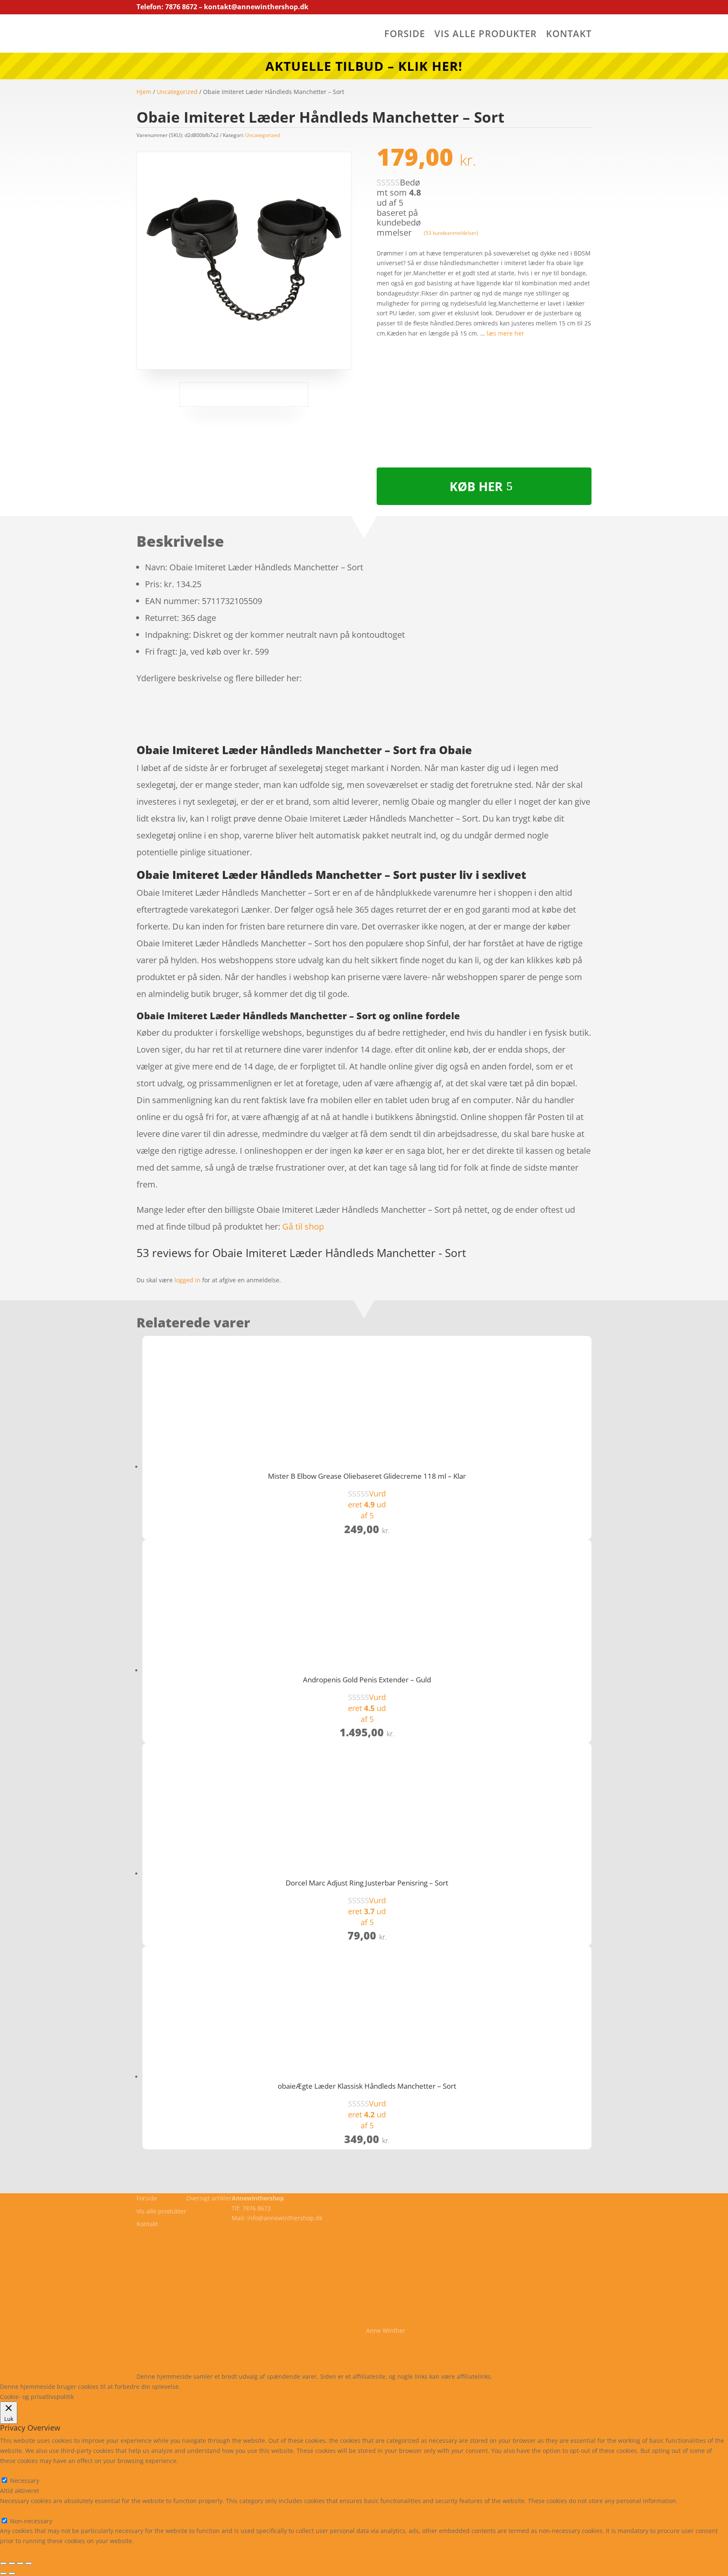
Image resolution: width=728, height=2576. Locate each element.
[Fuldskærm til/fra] (12, 2563)
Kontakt (569, 35)
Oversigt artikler (209, 2198)
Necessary (25, 2481)
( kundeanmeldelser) (451, 233)
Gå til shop (303, 1226)
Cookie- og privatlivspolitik (173, 2356)
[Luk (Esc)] (29, 2563)
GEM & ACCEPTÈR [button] (25, 2551)
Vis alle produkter (486, 35)
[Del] (20, 2563)
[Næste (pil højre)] (12, 2573)
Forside (405, 35)
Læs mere (204, 2387)
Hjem (144, 92)
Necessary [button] (15, 2471)
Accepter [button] (305, 2387)
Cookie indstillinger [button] (255, 2387)
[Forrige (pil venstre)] (3, 2573)
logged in (187, 1280)
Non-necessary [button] (21, 2511)
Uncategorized (177, 92)
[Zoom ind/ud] (3, 2563)
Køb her (476, 486)
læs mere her (505, 333)
